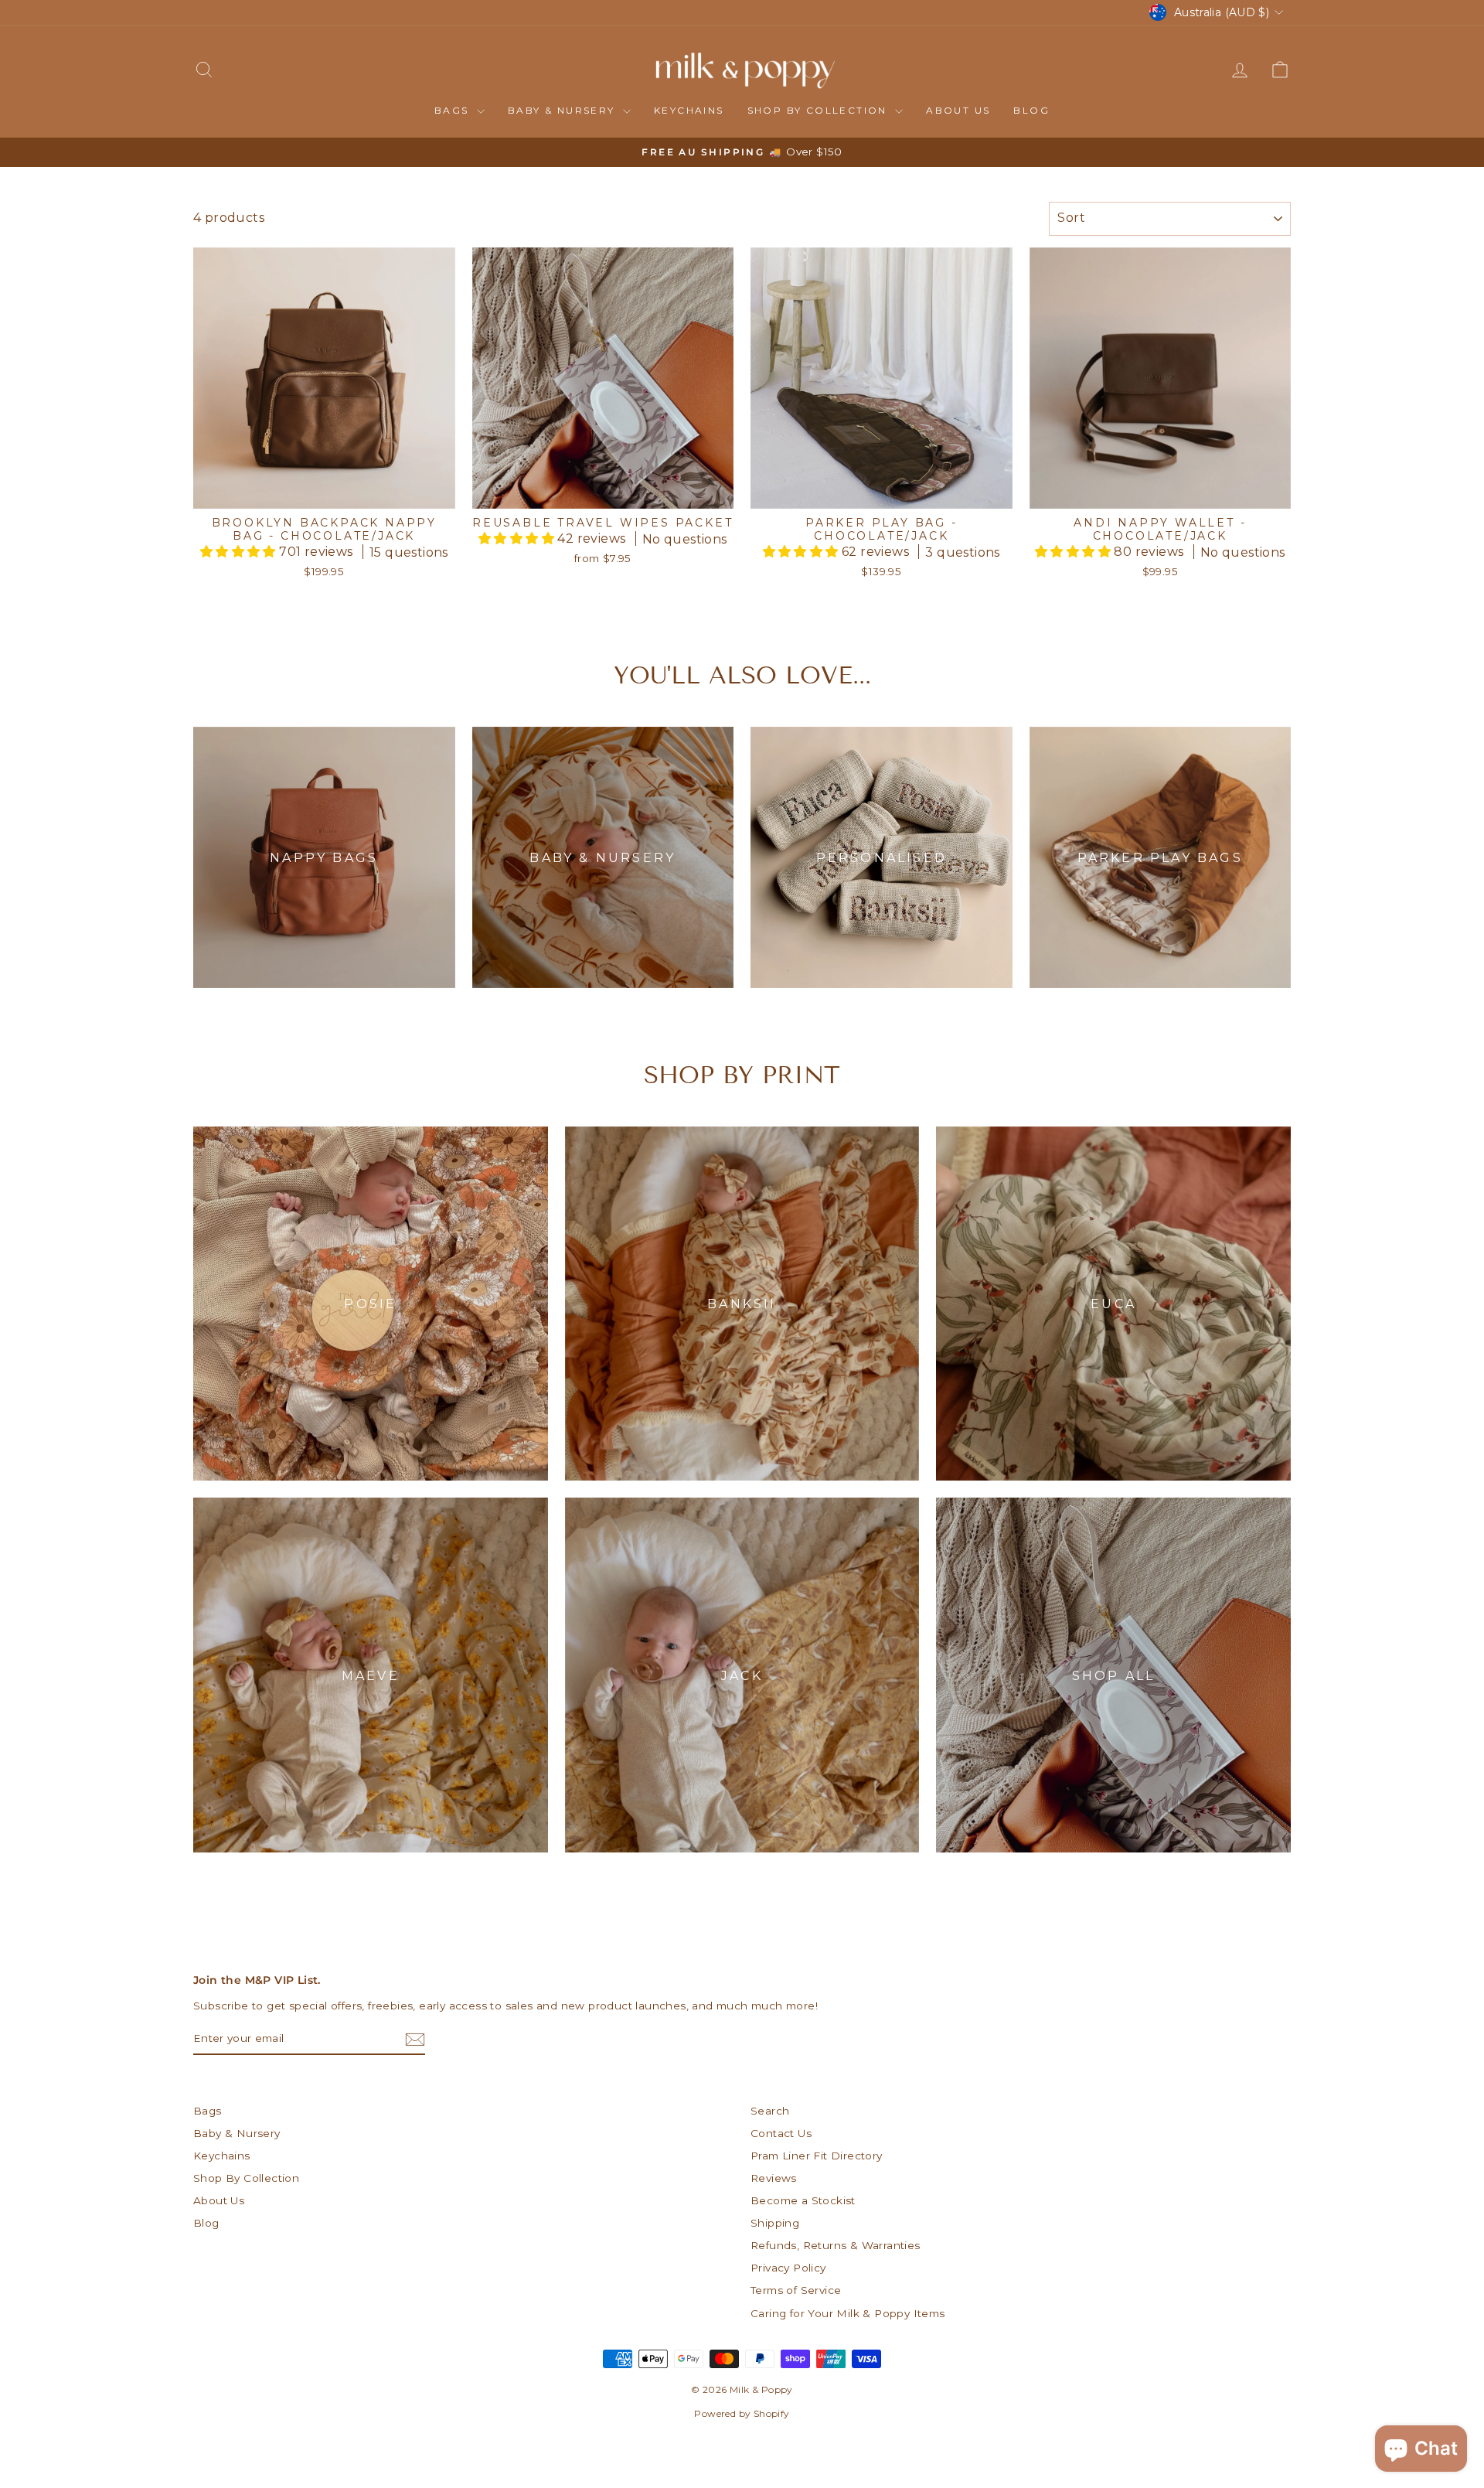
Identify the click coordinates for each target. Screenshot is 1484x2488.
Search (770, 2111)
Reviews (774, 2178)
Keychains (689, 110)
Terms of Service (796, 2290)
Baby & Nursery (563, 110)
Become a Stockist (803, 2200)
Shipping (775, 2223)
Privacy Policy (788, 2268)
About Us (958, 110)
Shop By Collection (820, 110)
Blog (1031, 110)
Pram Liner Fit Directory (817, 2156)
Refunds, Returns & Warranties (836, 2245)
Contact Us (781, 2133)
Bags (454, 110)
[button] (240, 552)
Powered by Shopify (742, 2413)
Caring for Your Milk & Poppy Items (848, 2313)
